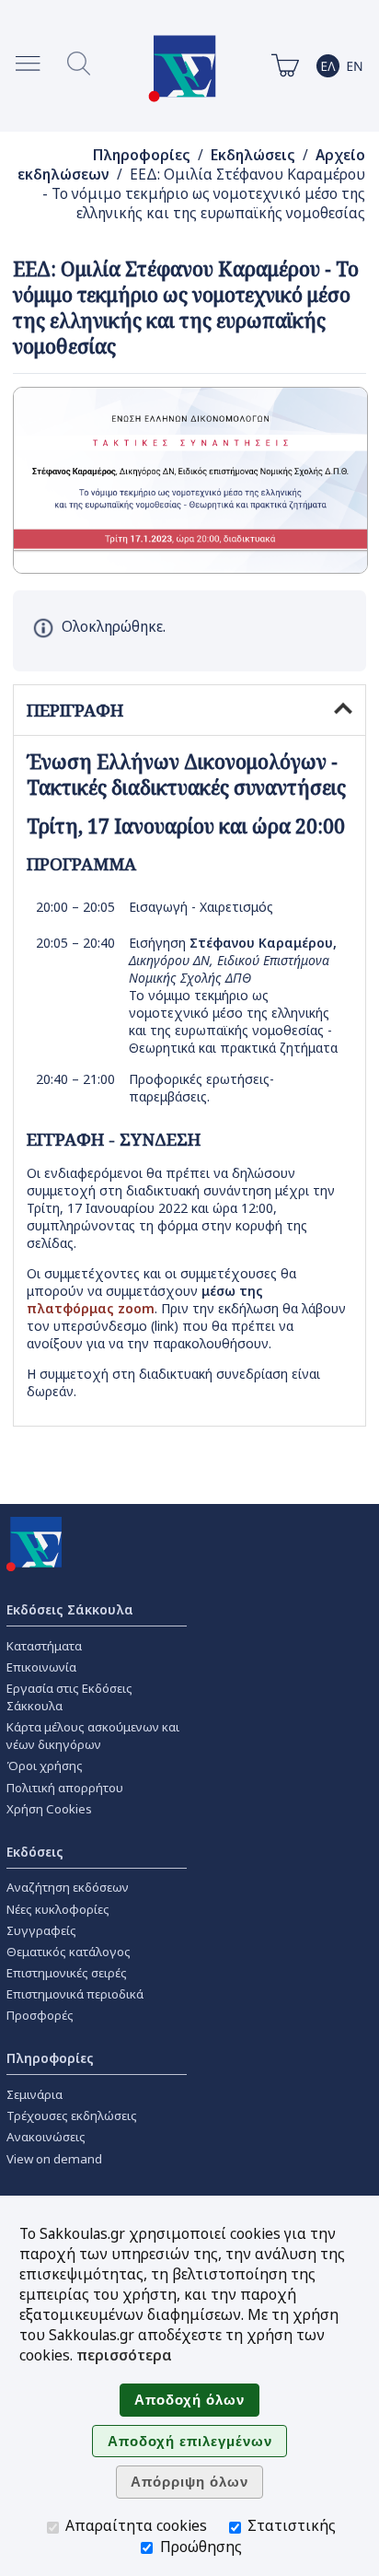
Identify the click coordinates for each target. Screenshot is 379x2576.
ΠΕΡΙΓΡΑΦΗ (75, 710)
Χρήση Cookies (49, 1809)
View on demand (54, 2159)
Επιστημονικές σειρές (67, 1973)
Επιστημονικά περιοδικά (75, 1994)
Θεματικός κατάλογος (69, 1952)
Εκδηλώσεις (253, 155)
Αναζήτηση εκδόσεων (68, 1887)
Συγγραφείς (41, 1930)
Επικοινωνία (41, 1667)
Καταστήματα (44, 1646)
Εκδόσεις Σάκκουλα (70, 1609)
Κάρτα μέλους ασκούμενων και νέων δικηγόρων (93, 1736)
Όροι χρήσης (45, 1766)
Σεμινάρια (34, 2094)
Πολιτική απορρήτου (65, 1788)
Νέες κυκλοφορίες (58, 1909)
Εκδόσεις (35, 1852)
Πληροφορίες (142, 155)
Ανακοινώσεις (46, 2137)
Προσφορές (40, 2015)
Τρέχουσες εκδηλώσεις (72, 2116)
